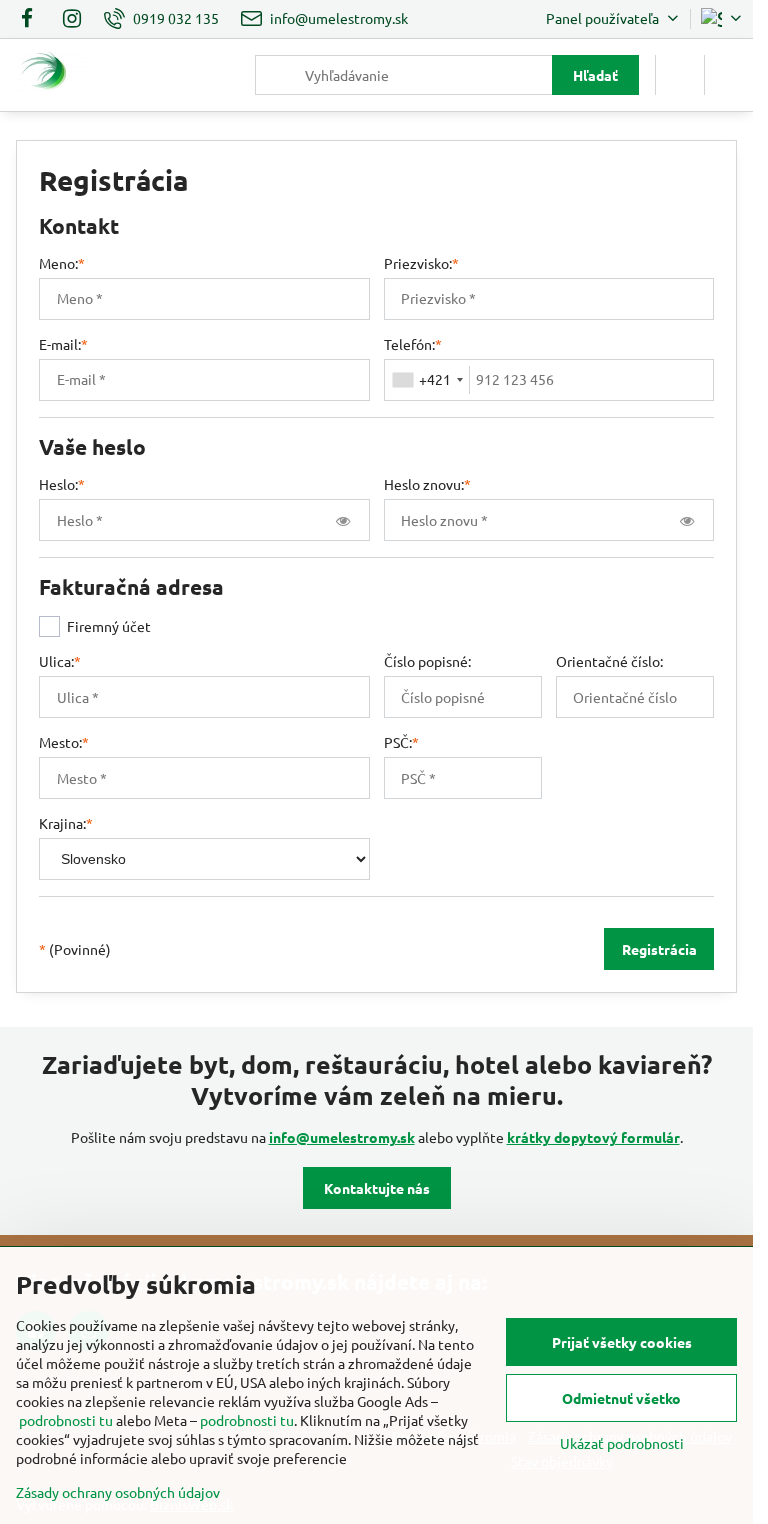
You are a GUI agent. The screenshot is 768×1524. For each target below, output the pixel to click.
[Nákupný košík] (680, 75)
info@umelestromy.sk (342, 1137)
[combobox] (427, 380)
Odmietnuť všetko (621, 1398)
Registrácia (659, 949)
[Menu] (729, 75)
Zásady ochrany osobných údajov (118, 1492)
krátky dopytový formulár (593, 1137)
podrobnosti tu (66, 1420)
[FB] (32, 19)
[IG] (72, 19)
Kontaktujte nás (377, 1188)
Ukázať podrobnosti (622, 1443)
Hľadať (595, 75)
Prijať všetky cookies (622, 1342)
